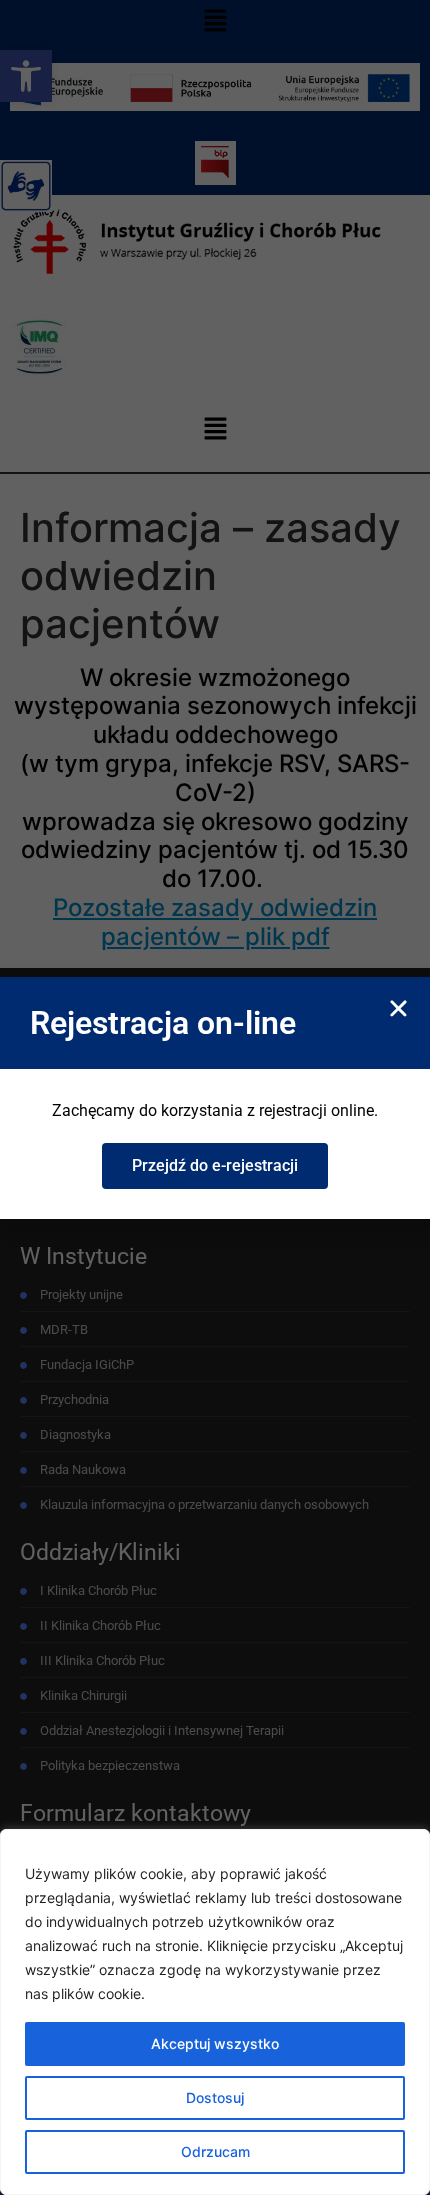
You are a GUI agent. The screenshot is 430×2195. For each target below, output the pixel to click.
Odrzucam (215, 2151)
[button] (398, 1008)
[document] (215, 1097)
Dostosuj (215, 2097)
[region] (215, 2012)
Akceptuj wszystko (215, 2043)
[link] (215, 1166)
